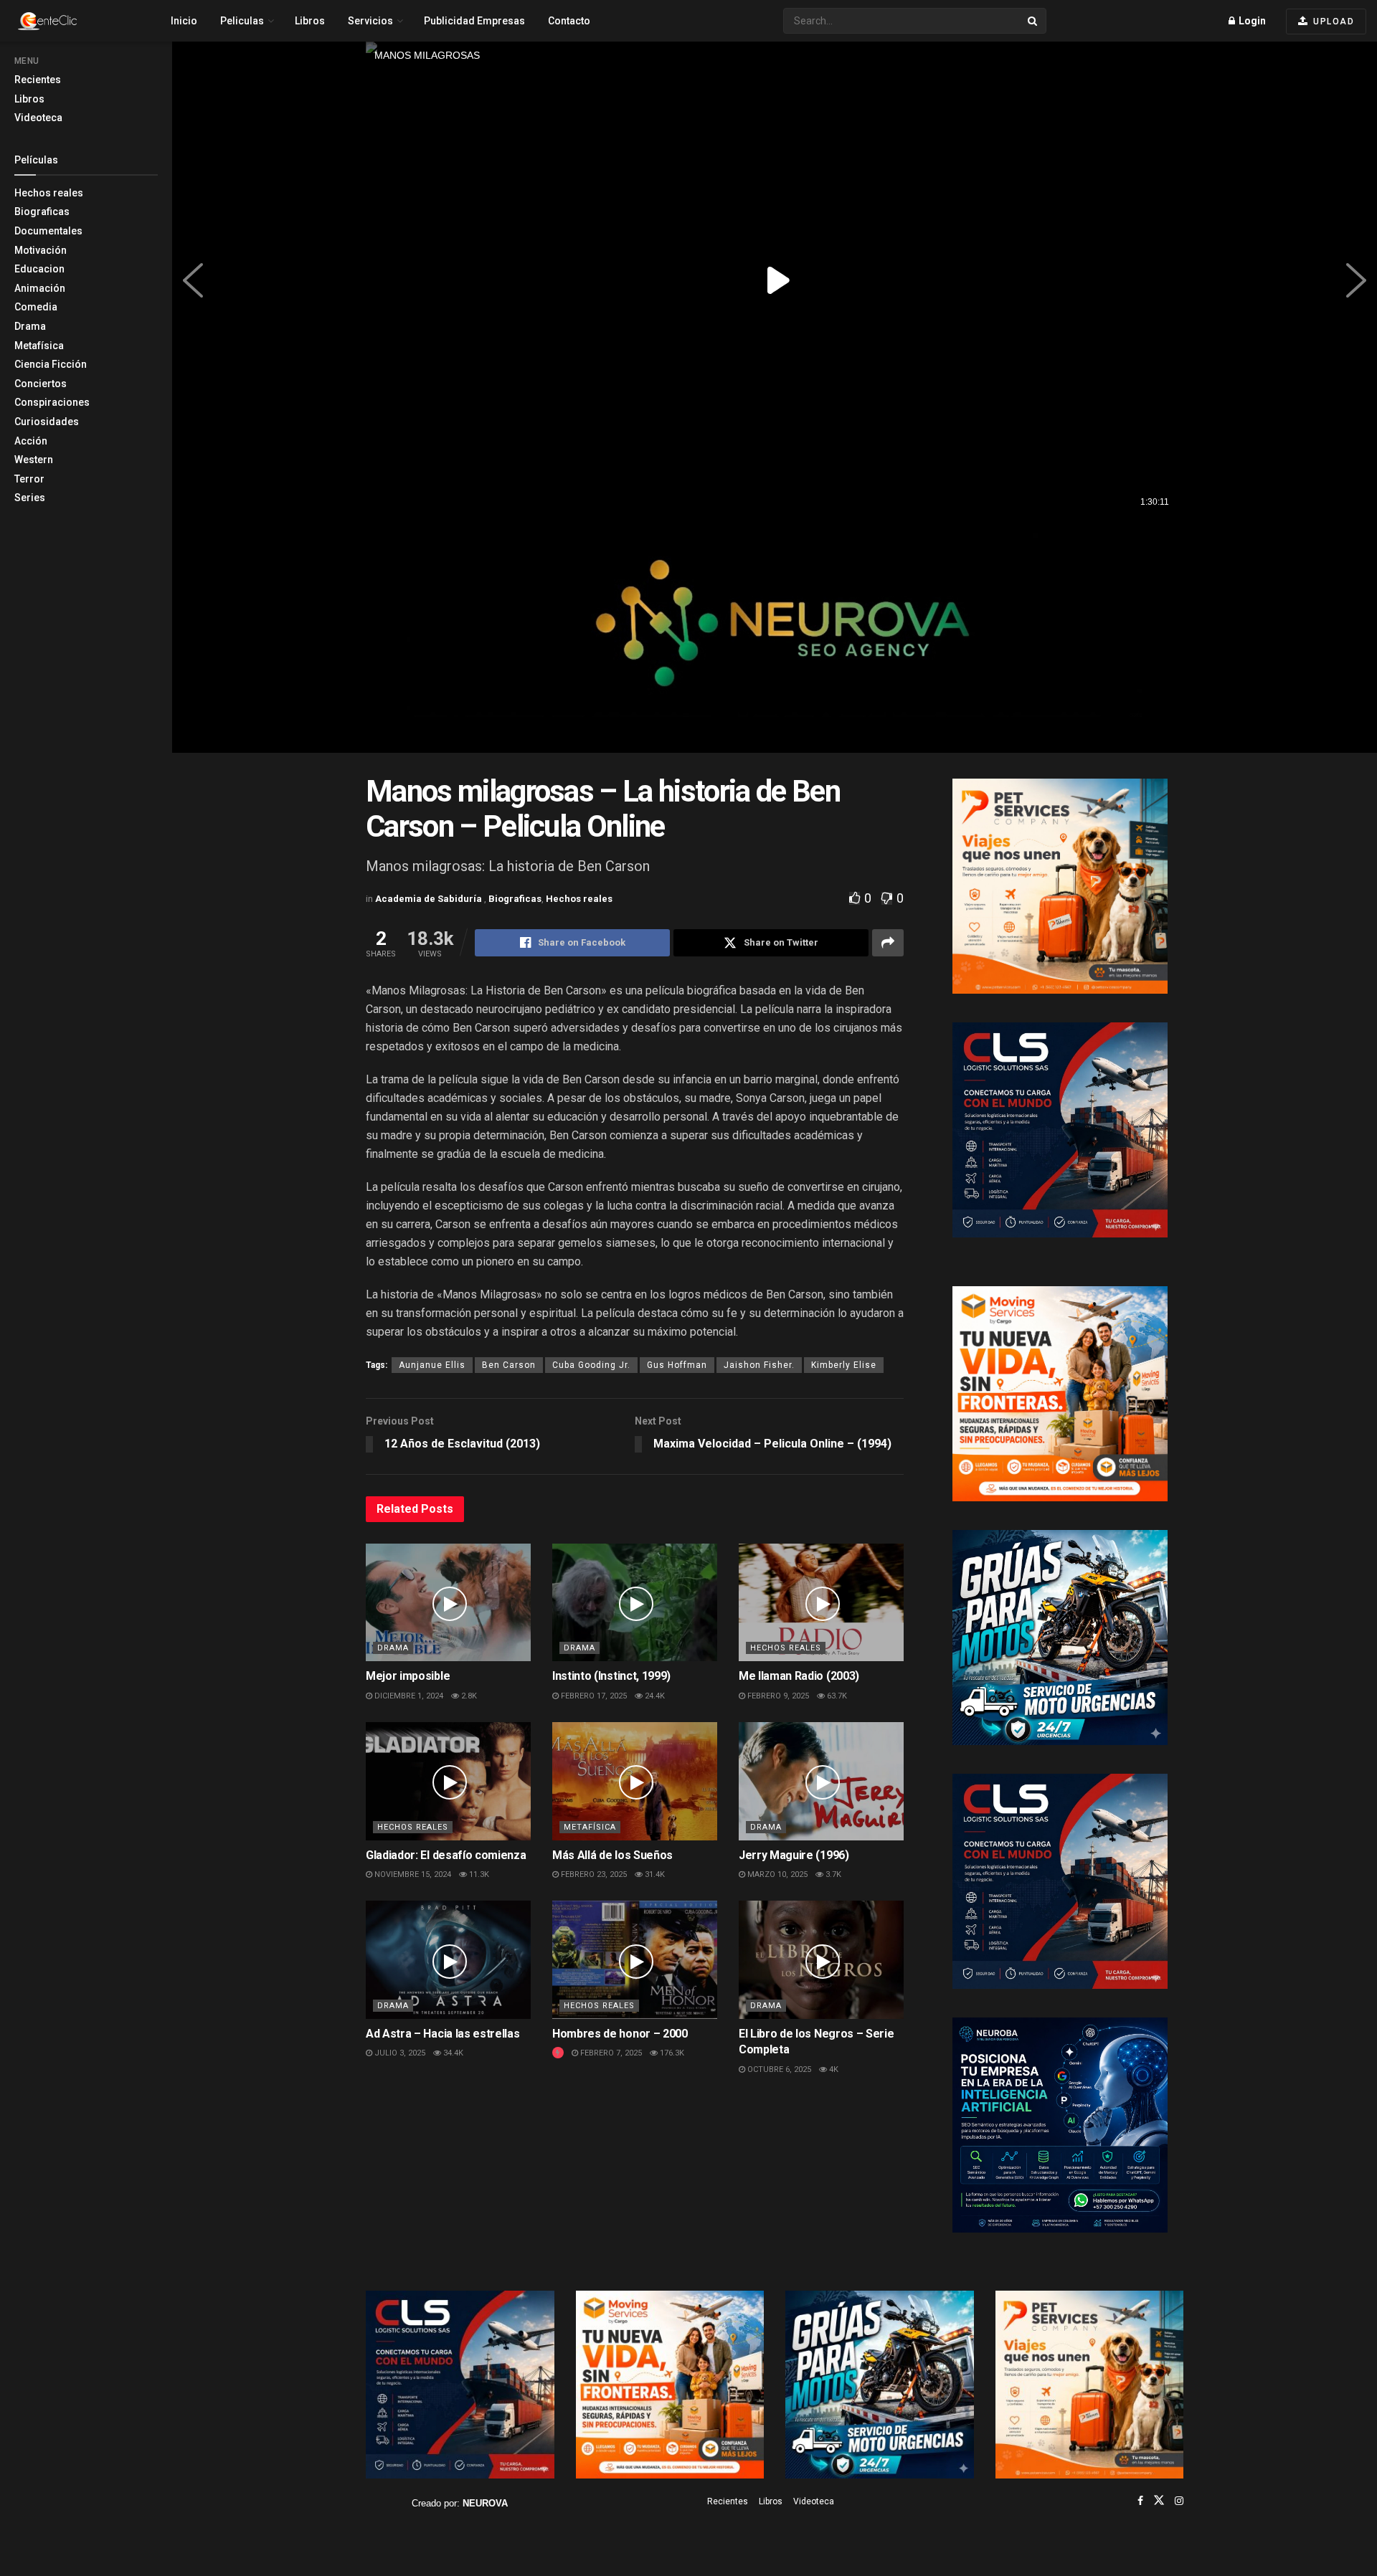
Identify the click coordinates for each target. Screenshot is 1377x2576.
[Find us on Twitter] (1159, 2501)
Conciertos (41, 384)
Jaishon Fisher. (759, 1365)
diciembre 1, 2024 (408, 1696)
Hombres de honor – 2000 (620, 2034)
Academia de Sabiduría (430, 899)
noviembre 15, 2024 (412, 1874)
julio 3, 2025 (399, 2053)
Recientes (38, 80)
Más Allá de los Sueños (612, 1855)
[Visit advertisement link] (775, 636)
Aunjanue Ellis (432, 1365)
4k (833, 2069)
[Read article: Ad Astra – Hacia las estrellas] (448, 1959)
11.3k (478, 1874)
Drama (30, 326)
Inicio (184, 21)
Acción (31, 441)
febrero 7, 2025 (610, 2053)
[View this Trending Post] (558, 2053)
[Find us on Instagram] (1179, 2501)
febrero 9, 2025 (777, 1696)
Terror (29, 479)
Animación (40, 288)
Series (30, 498)
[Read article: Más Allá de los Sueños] (635, 1781)
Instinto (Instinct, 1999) (611, 1676)
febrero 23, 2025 (593, 1874)
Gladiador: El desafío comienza (446, 1855)
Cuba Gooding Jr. (591, 1365)
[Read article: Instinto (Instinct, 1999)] (635, 1602)
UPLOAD (1333, 22)
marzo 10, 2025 (776, 1874)
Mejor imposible (408, 1676)
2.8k (468, 1696)
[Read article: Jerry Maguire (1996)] (821, 1781)
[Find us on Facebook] (1140, 2501)
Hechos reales (49, 193)
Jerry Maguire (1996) (794, 1855)
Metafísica (39, 346)
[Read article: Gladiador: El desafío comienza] (448, 1781)
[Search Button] (1033, 21)
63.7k (836, 1696)
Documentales (48, 231)
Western (34, 460)
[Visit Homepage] (72, 21)
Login (1251, 21)
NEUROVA (485, 2503)
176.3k (671, 2053)
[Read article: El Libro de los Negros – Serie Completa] (821, 1959)
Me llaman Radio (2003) (799, 1676)
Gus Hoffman (677, 1365)
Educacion (39, 269)
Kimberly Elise (844, 1365)
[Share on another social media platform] (888, 943)
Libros (29, 99)
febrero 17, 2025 (593, 1696)
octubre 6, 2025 (778, 2069)
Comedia (36, 307)
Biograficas (42, 212)
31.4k (654, 1874)
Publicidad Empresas (474, 21)
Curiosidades (47, 422)
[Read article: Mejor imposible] (448, 1602)
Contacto (569, 21)
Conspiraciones (52, 402)
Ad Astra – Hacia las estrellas (443, 2034)
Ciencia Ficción (51, 364)
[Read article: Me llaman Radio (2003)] (821, 1602)
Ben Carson (509, 1365)
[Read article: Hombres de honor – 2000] (635, 1959)
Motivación (41, 250)
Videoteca (38, 118)
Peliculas (242, 21)
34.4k (452, 2053)
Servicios (370, 21)
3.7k (832, 1874)
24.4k (654, 1696)
